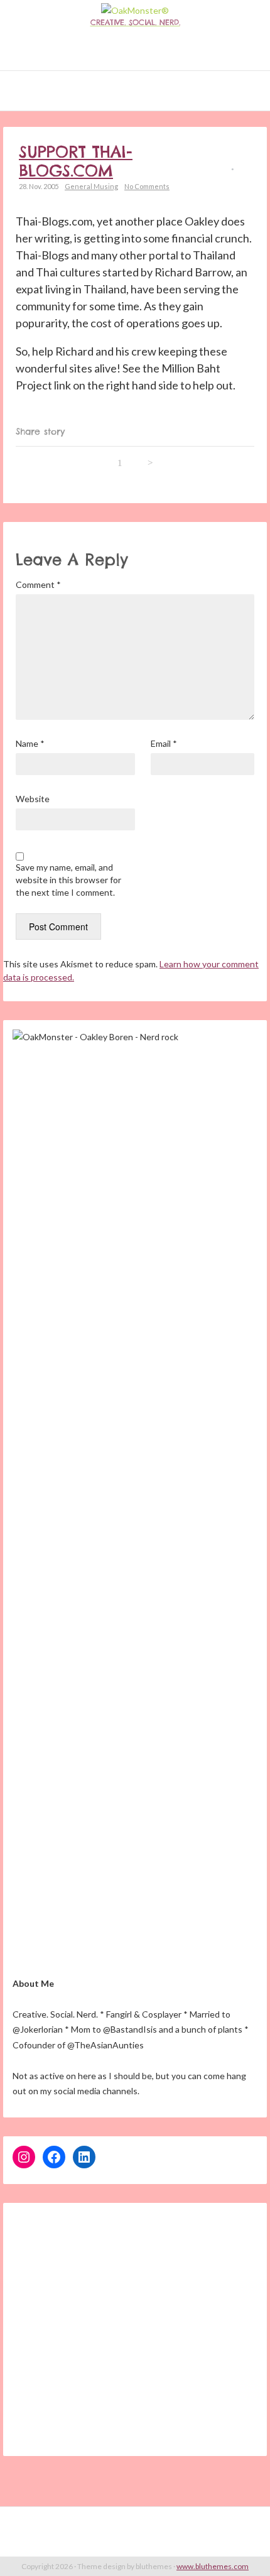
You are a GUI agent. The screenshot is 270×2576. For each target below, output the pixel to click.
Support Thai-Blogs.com (76, 161)
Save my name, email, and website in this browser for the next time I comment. (68, 880)
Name (30, 743)
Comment (38, 584)
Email (164, 743)
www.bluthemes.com (213, 2566)
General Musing (91, 186)
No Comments (147, 186)
